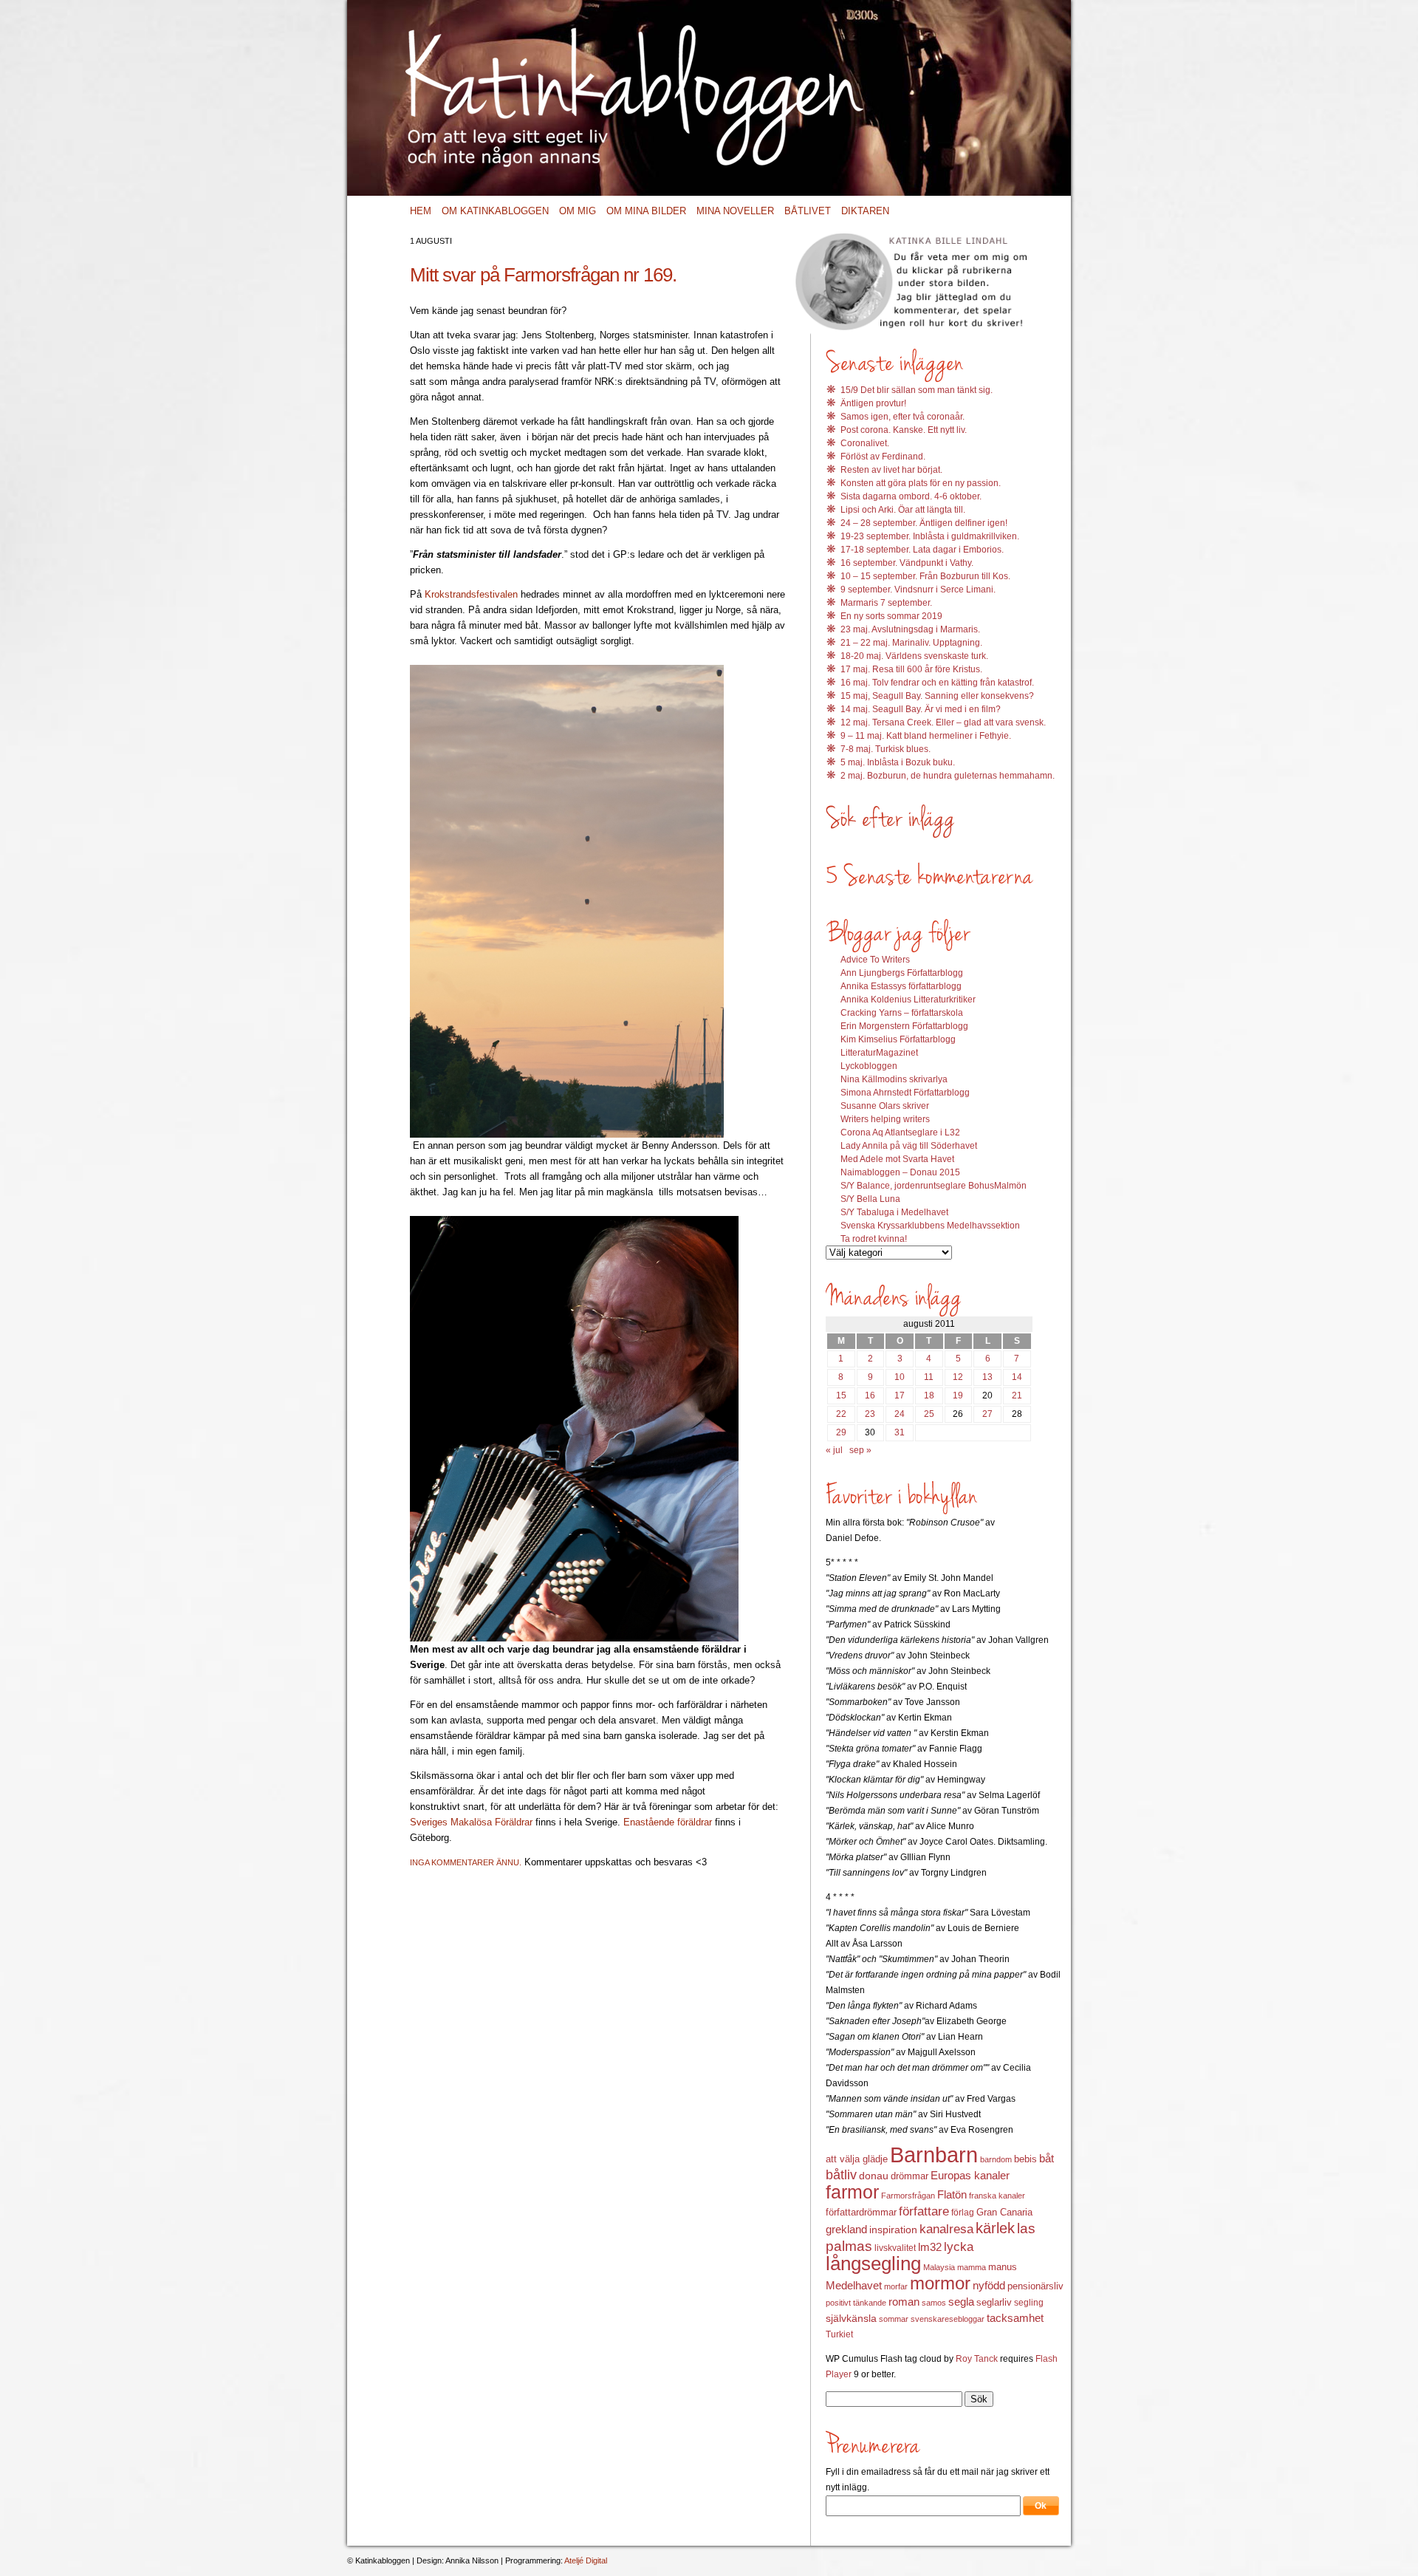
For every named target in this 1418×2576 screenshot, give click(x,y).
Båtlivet (808, 211)
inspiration (893, 2230)
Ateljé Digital (586, 2560)
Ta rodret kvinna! (874, 1239)
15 (841, 1395)
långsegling (873, 2264)
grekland (846, 2230)
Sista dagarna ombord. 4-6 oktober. (911, 496)
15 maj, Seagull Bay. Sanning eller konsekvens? (937, 696)
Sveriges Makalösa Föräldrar (473, 1822)
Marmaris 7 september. (886, 603)
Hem (421, 211)
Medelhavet (854, 2286)
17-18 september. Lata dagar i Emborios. (922, 550)
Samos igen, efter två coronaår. (902, 417)
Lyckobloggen (869, 1066)
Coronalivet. (865, 443)
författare (924, 2211)
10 (900, 1377)
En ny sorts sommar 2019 (891, 616)
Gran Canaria (1004, 2213)
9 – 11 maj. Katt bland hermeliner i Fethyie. (926, 736)
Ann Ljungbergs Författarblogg (902, 973)
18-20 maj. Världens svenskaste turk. (914, 656)
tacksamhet (1015, 2318)
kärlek (995, 2228)
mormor (940, 2283)
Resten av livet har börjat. (891, 470)
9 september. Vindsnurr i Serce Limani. (918, 590)
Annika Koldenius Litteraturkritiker (908, 1000)
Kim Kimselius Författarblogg (898, 1039)
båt (1047, 2159)
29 (841, 1432)
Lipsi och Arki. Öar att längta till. (903, 510)
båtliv (841, 2175)
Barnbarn (934, 2155)
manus (1003, 2267)
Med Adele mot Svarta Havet (897, 1159)
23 (870, 1414)
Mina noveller (735, 211)
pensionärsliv (1035, 2286)
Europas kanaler (970, 2176)
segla (961, 2302)
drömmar (910, 2176)
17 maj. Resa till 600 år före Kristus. (911, 669)
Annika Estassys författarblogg (901, 986)
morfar (896, 2286)
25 (929, 1414)
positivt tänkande (856, 2303)
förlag (963, 2213)
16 (870, 1395)
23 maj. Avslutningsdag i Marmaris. (910, 629)
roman (904, 2302)
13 (987, 1377)
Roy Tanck (977, 2359)
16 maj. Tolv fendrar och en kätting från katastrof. (937, 683)
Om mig (578, 211)
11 (929, 1377)
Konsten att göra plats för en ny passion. (921, 483)
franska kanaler (997, 2196)
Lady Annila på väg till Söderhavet (909, 1146)
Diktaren (865, 211)
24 (900, 1414)
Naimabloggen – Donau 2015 (900, 1172)
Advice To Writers (875, 960)
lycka (959, 2247)
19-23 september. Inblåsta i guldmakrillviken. (930, 536)
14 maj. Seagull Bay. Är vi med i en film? (921, 709)
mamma (972, 2267)
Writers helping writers (885, 1119)
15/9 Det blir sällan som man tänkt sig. (917, 390)
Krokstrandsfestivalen (471, 594)
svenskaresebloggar (948, 2319)
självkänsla (851, 2318)
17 (900, 1395)
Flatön (952, 2194)
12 (958, 1377)
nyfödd (989, 2285)
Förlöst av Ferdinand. (883, 457)
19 (958, 1395)
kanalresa (946, 2229)
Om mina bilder (646, 211)
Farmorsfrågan (908, 2196)
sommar (894, 2319)
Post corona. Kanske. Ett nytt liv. (904, 430)
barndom (996, 2159)
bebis (1025, 2159)
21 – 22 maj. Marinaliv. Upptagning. (911, 643)
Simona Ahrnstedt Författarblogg (905, 1093)
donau (874, 2176)
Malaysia (939, 2267)
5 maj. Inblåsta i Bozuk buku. (898, 762)
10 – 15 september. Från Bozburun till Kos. (925, 576)
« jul (834, 1450)
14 (1017, 1377)
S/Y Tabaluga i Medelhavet (894, 1212)
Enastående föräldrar (669, 1822)
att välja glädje (857, 2159)
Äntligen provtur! (873, 403)
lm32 (930, 2247)
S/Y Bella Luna (870, 1199)
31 (900, 1432)
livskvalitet (895, 2248)
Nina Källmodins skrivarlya (894, 1079)
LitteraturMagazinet (879, 1053)
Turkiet (839, 2334)
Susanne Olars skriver (885, 1106)
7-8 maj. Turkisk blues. (886, 749)
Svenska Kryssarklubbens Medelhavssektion (930, 1226)
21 (1017, 1395)
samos (934, 2303)
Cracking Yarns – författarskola (902, 1013)
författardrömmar (861, 2212)
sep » (860, 1450)
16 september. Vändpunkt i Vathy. (907, 563)
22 (841, 1414)
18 (929, 1395)
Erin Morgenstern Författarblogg (904, 1026)
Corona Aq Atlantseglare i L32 (900, 1132)
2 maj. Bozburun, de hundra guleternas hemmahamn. (948, 776)
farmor (852, 2192)
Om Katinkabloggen (495, 211)
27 (987, 1414)
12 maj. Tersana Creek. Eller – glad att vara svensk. (943, 722)
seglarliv (994, 2302)
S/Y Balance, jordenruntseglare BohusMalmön (934, 1186)
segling (1029, 2303)
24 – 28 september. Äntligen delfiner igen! (924, 523)
